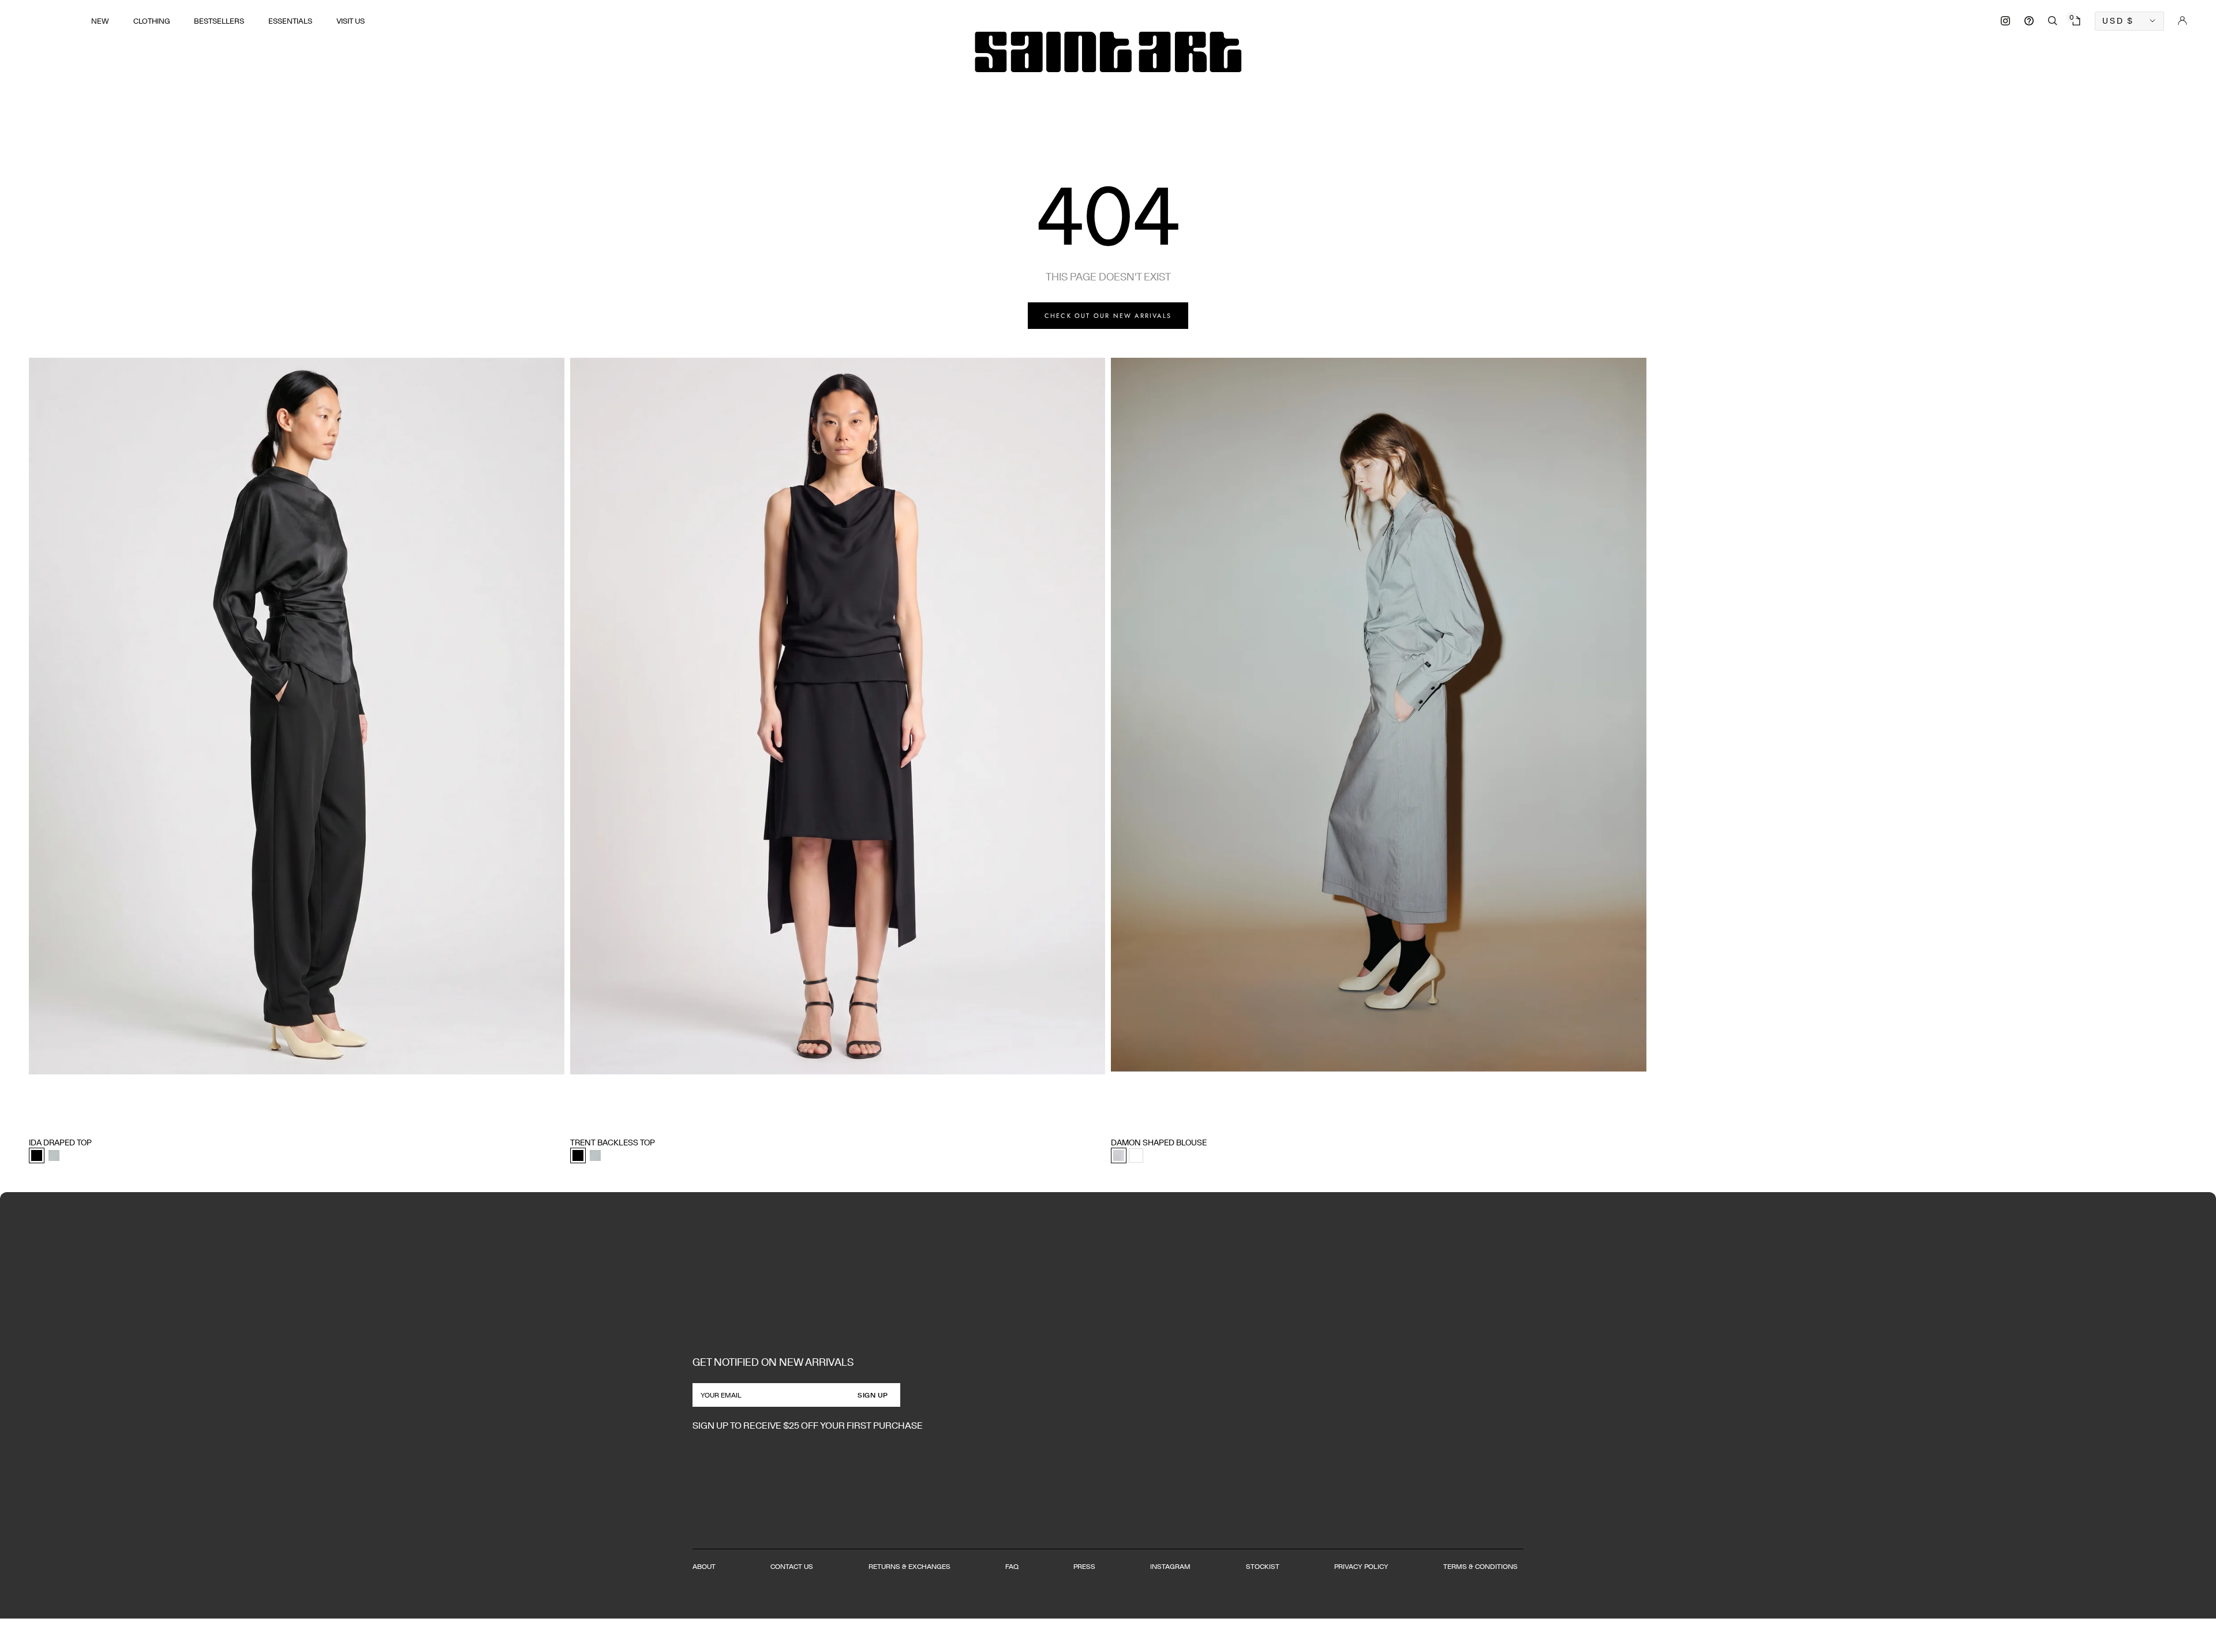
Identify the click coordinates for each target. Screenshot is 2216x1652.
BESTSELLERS (219, 21)
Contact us (792, 1566)
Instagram (1170, 1566)
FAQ (1012, 1566)
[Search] (2053, 21)
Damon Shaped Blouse (1159, 1142)
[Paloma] (54, 1155)
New (100, 21)
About (704, 1566)
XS (33, 1121)
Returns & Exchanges (909, 1566)
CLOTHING (151, 21)
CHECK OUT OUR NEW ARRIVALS (1108, 316)
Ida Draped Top (60, 1142)
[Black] (37, 1155)
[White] (1136, 1155)
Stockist (1263, 1566)
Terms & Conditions (1481, 1566)
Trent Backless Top (613, 1142)
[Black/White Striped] (1119, 1155)
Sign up (873, 1395)
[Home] (1108, 52)
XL (101, 1121)
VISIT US (351, 21)
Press (1084, 1566)
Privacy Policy (1361, 1566)
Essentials (290, 21)
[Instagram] (2005, 21)
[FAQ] (2029, 21)
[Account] (2183, 21)
